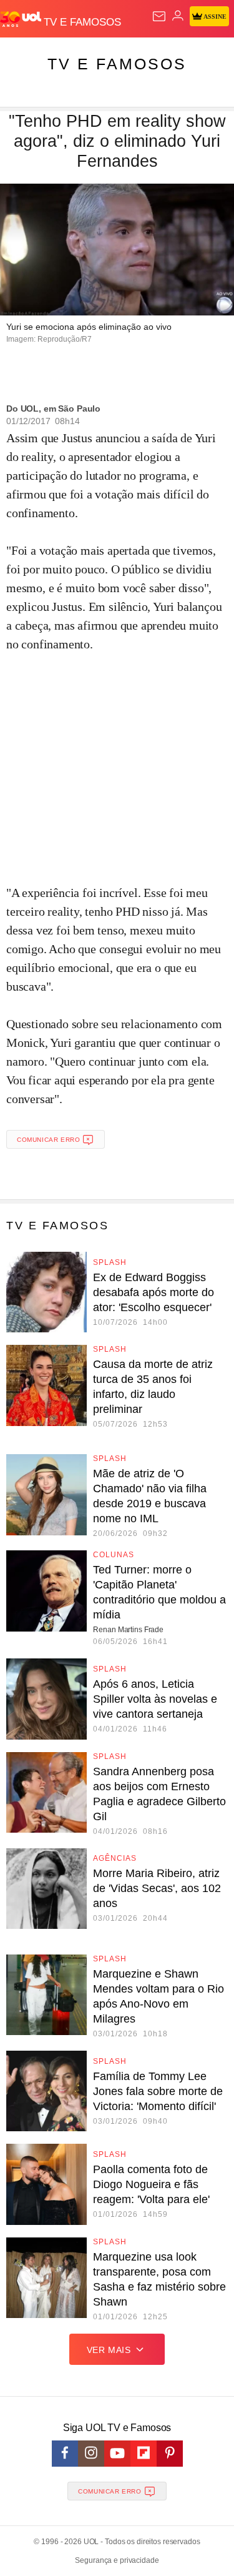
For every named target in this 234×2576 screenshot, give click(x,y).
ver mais (109, 2350)
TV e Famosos (117, 64)
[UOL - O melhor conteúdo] (22, 19)
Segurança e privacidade (117, 2560)
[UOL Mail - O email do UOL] (159, 16)
